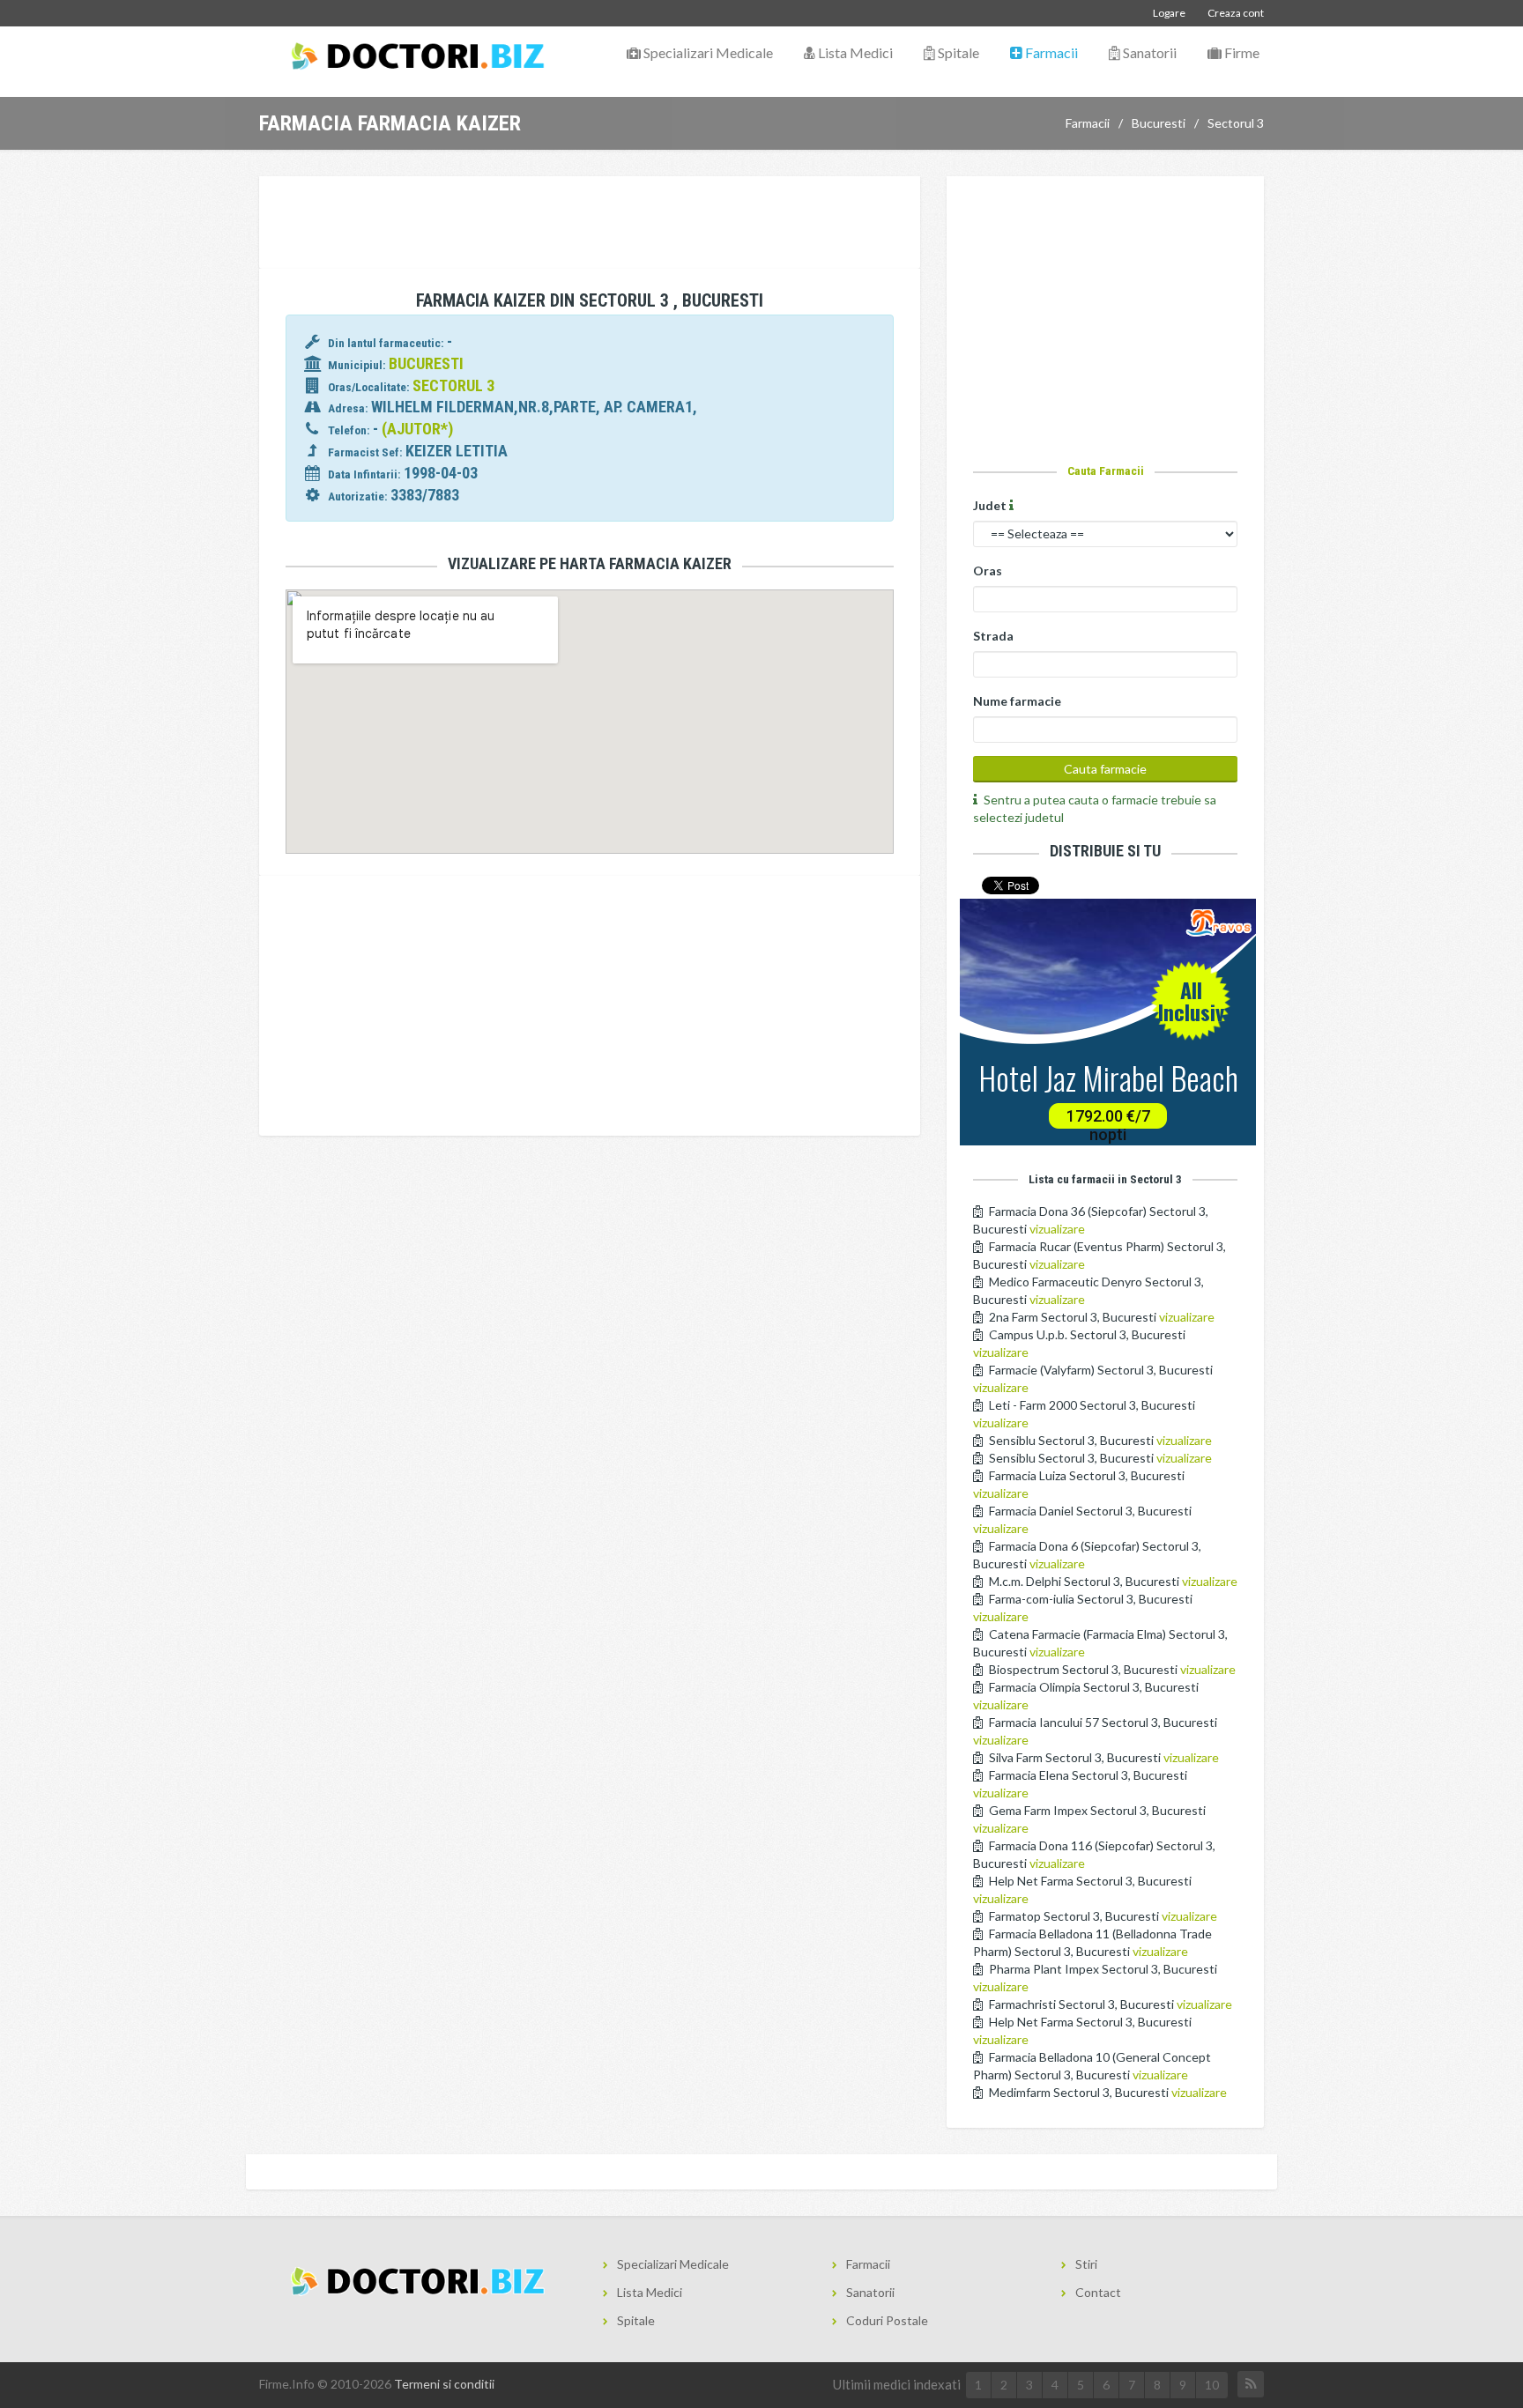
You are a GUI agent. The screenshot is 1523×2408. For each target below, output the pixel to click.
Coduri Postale (887, 2320)
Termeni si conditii (444, 2384)
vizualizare (1057, 1229)
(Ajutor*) (417, 429)
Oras (988, 571)
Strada (993, 636)
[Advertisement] (590, 225)
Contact (1098, 2292)
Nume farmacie (1017, 701)
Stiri (1086, 2264)
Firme (1241, 52)
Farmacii (1050, 52)
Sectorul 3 (1236, 123)
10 (1212, 2385)
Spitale (957, 52)
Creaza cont (1236, 13)
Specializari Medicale (707, 52)
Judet (991, 505)
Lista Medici (854, 52)
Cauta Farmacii (1106, 470)
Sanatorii (1148, 52)
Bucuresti (1159, 123)
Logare (1169, 13)
